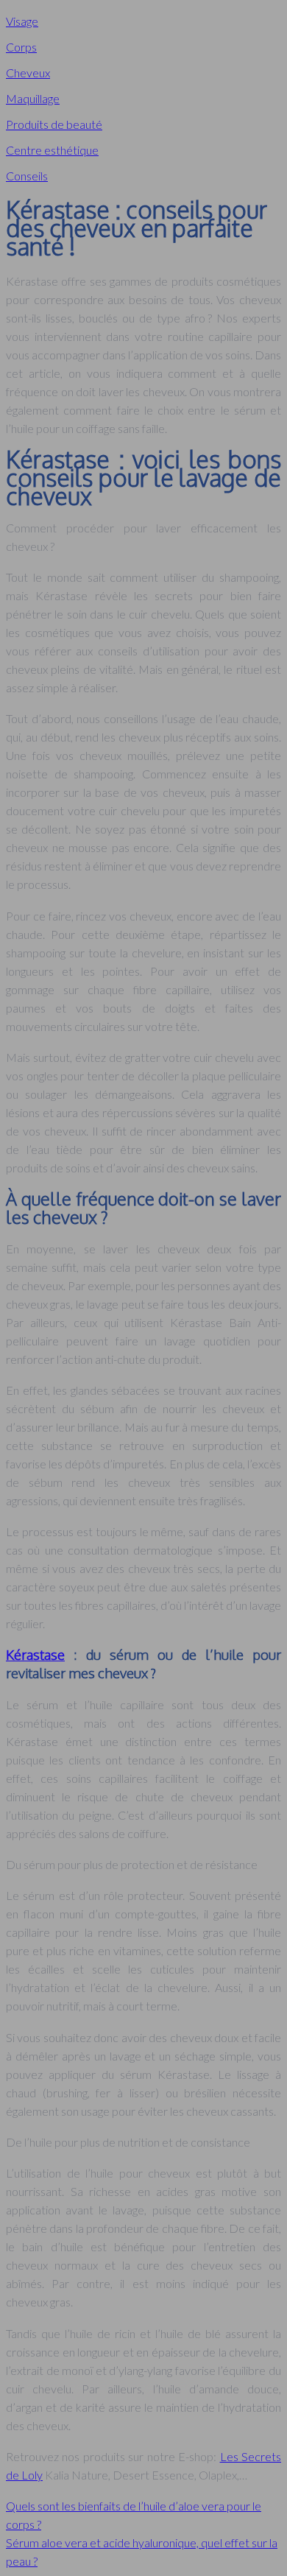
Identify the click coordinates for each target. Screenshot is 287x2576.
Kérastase (35, 1654)
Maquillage (33, 98)
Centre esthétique (52, 150)
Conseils (27, 176)
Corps (21, 47)
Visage (22, 21)
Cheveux (28, 73)
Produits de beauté (54, 124)
